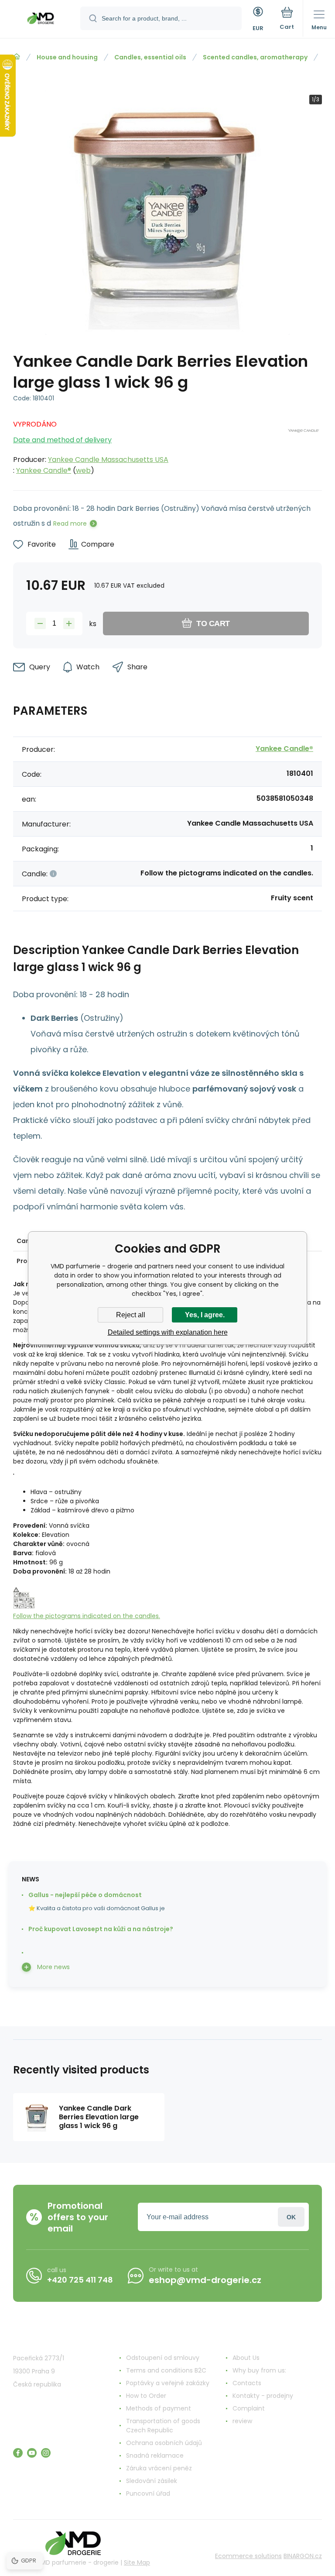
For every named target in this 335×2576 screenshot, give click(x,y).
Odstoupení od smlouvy (163, 2358)
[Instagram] (46, 2453)
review (242, 2421)
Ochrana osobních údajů (164, 2443)
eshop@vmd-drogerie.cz (205, 2280)
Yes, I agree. (205, 1315)
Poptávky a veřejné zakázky (168, 2383)
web (83, 470)
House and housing (67, 57)
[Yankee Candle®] (305, 445)
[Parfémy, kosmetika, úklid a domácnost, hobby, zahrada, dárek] (17, 57)
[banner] (41, 20)
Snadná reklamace (155, 2455)
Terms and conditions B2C (166, 2370)
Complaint (249, 2408)
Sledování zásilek (152, 2481)
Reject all (131, 1315)
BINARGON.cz (303, 2556)
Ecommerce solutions (248, 2556)
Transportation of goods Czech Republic (163, 2426)
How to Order (146, 2396)
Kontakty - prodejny (263, 2396)
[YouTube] (32, 2453)
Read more (70, 523)
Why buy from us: (259, 2370)
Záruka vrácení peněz (159, 2468)
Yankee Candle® (44, 470)
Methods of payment (159, 2408)
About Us (246, 2358)
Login (291, 2217)
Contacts (247, 2383)
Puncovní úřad (148, 2493)
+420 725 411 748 (80, 2280)
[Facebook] (18, 2453)
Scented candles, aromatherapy (255, 57)
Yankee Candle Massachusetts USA (108, 460)
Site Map (137, 2562)
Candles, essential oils (150, 57)
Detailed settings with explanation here (168, 1332)
